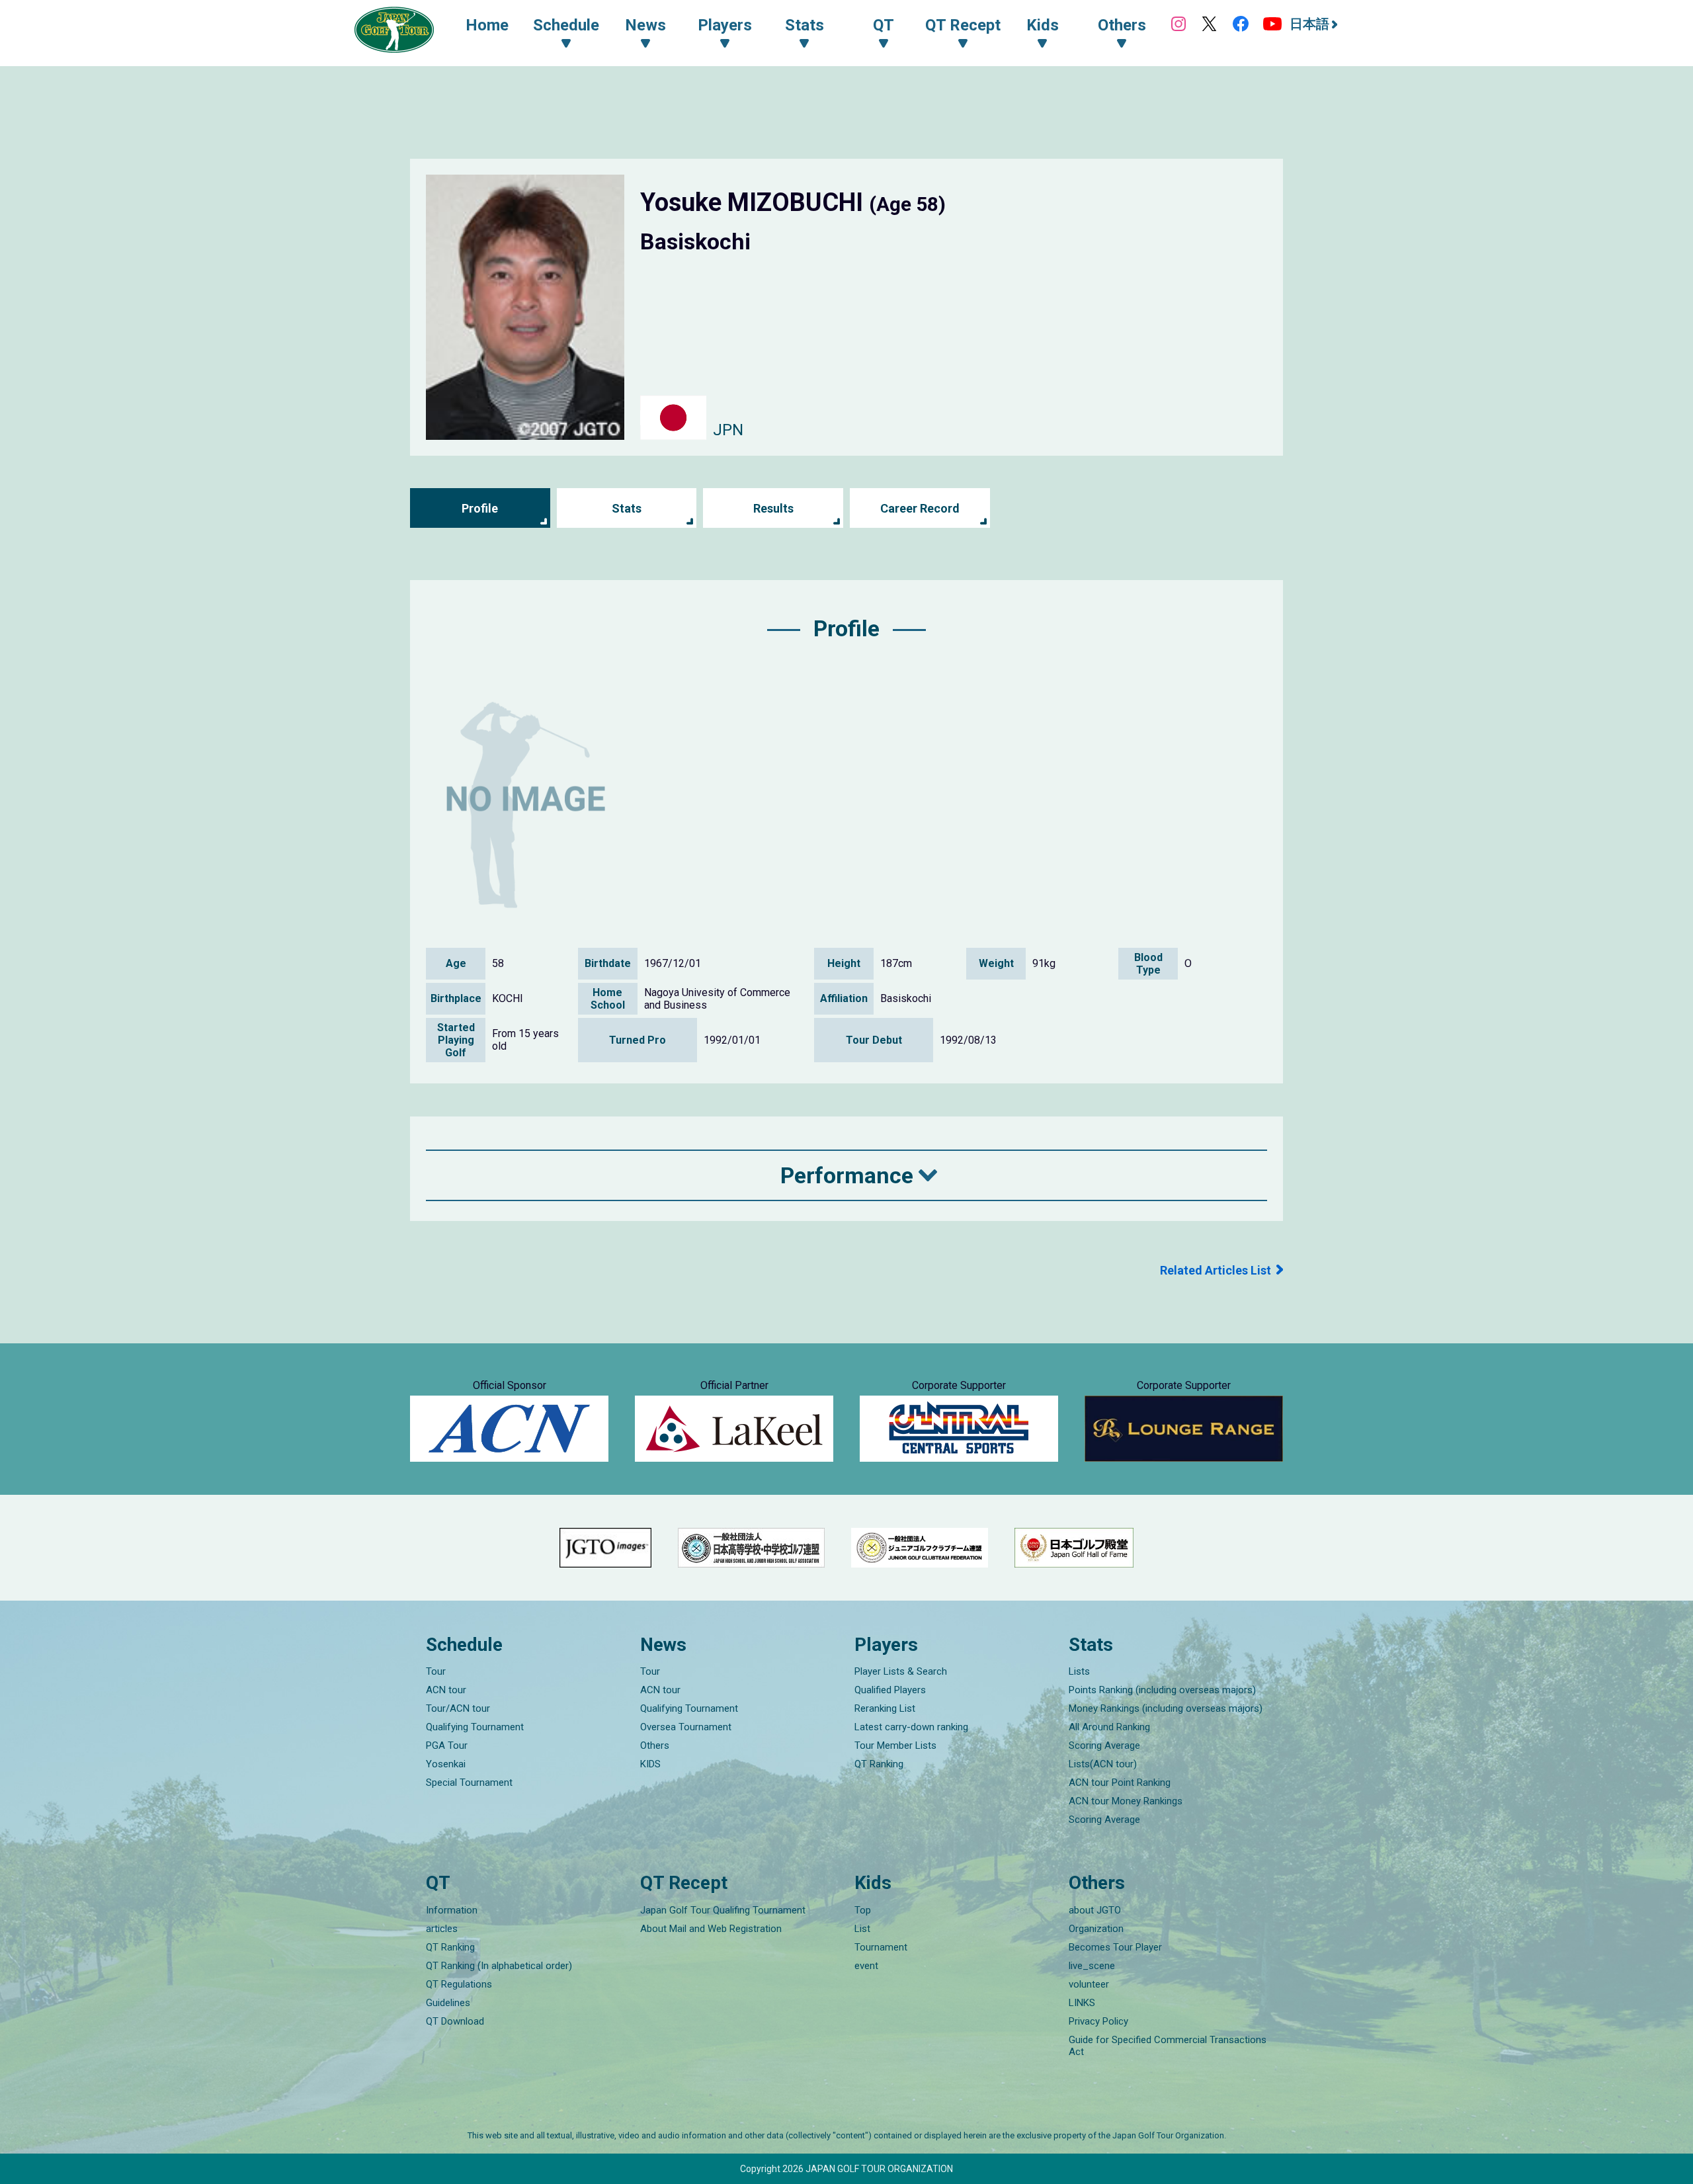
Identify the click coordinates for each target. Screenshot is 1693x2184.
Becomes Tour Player (1115, 1947)
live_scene (1092, 1966)
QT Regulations (459, 1984)
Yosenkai (446, 1764)
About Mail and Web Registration (711, 1929)
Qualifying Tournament (475, 1727)
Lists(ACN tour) (1103, 1764)
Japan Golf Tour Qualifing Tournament (723, 1910)
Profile (480, 508)
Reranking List (885, 1708)
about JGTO (1095, 1910)
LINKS (1082, 2003)
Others (655, 1745)
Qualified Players (890, 1690)
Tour (436, 1671)
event (866, 1966)
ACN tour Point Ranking (1120, 1783)
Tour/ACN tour (458, 1708)
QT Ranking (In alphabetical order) (499, 1966)
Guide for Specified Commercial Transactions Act (1168, 2046)
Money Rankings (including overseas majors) (1166, 1708)
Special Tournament (469, 1783)
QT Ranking (879, 1764)
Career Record (920, 508)
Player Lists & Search (901, 1671)
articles (442, 1929)
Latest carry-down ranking (911, 1727)
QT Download (455, 2021)
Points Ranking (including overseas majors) (1162, 1690)
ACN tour (446, 1690)
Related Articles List (1216, 1270)
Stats (627, 508)
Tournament (881, 1947)
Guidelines (448, 2003)
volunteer (1089, 1984)
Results (773, 508)
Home (487, 25)
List (862, 1929)
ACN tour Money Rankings (1126, 1801)
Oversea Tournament (686, 1727)
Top (863, 1910)
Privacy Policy (1098, 2021)
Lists (1079, 1671)
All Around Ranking (1109, 1727)
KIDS (650, 1764)
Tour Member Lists (895, 1745)
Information (452, 1910)
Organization (1096, 1929)
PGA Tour (447, 1745)
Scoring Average (1104, 1745)
